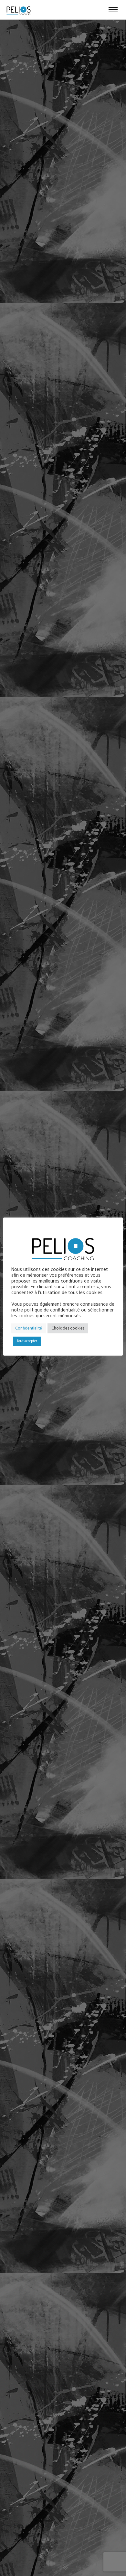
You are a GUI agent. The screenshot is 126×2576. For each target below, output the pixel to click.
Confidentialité (29, 1328)
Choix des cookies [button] (68, 1328)
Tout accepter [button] (27, 1341)
